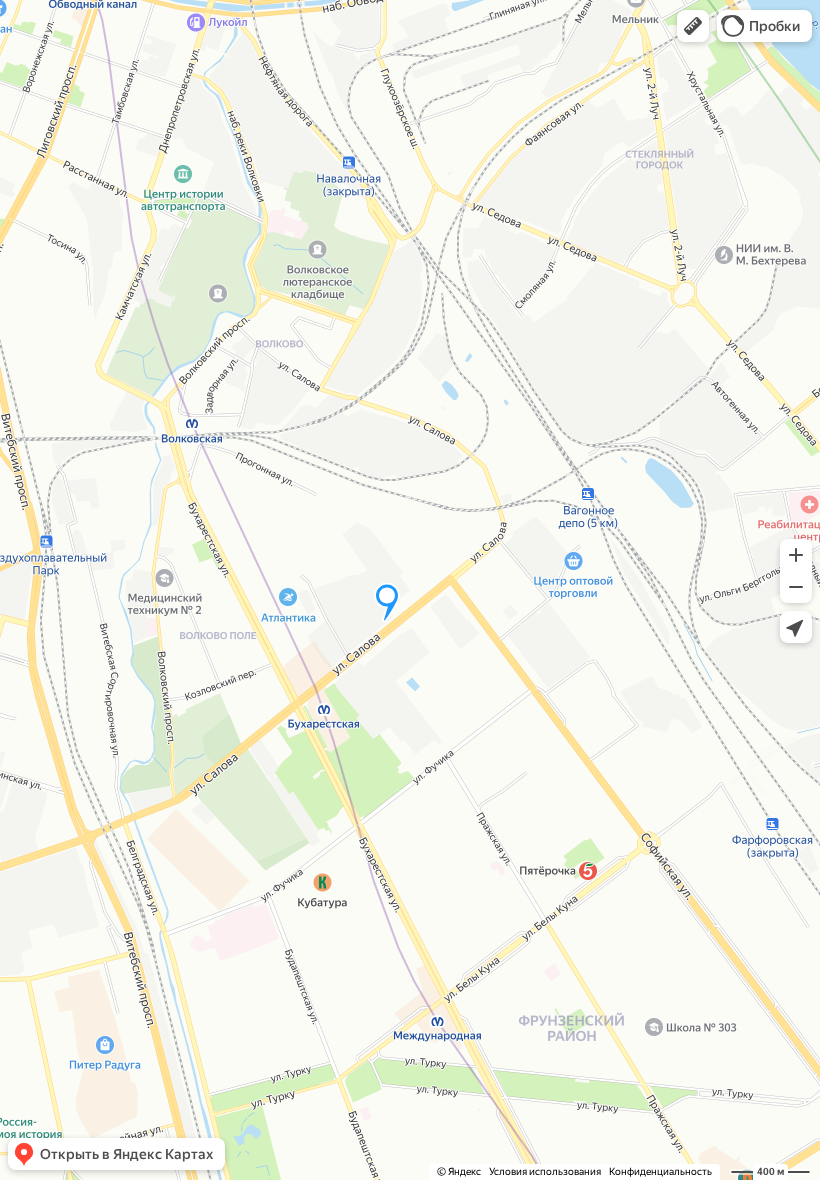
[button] (693, 26)
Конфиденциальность (660, 1171)
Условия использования (545, 1171)
